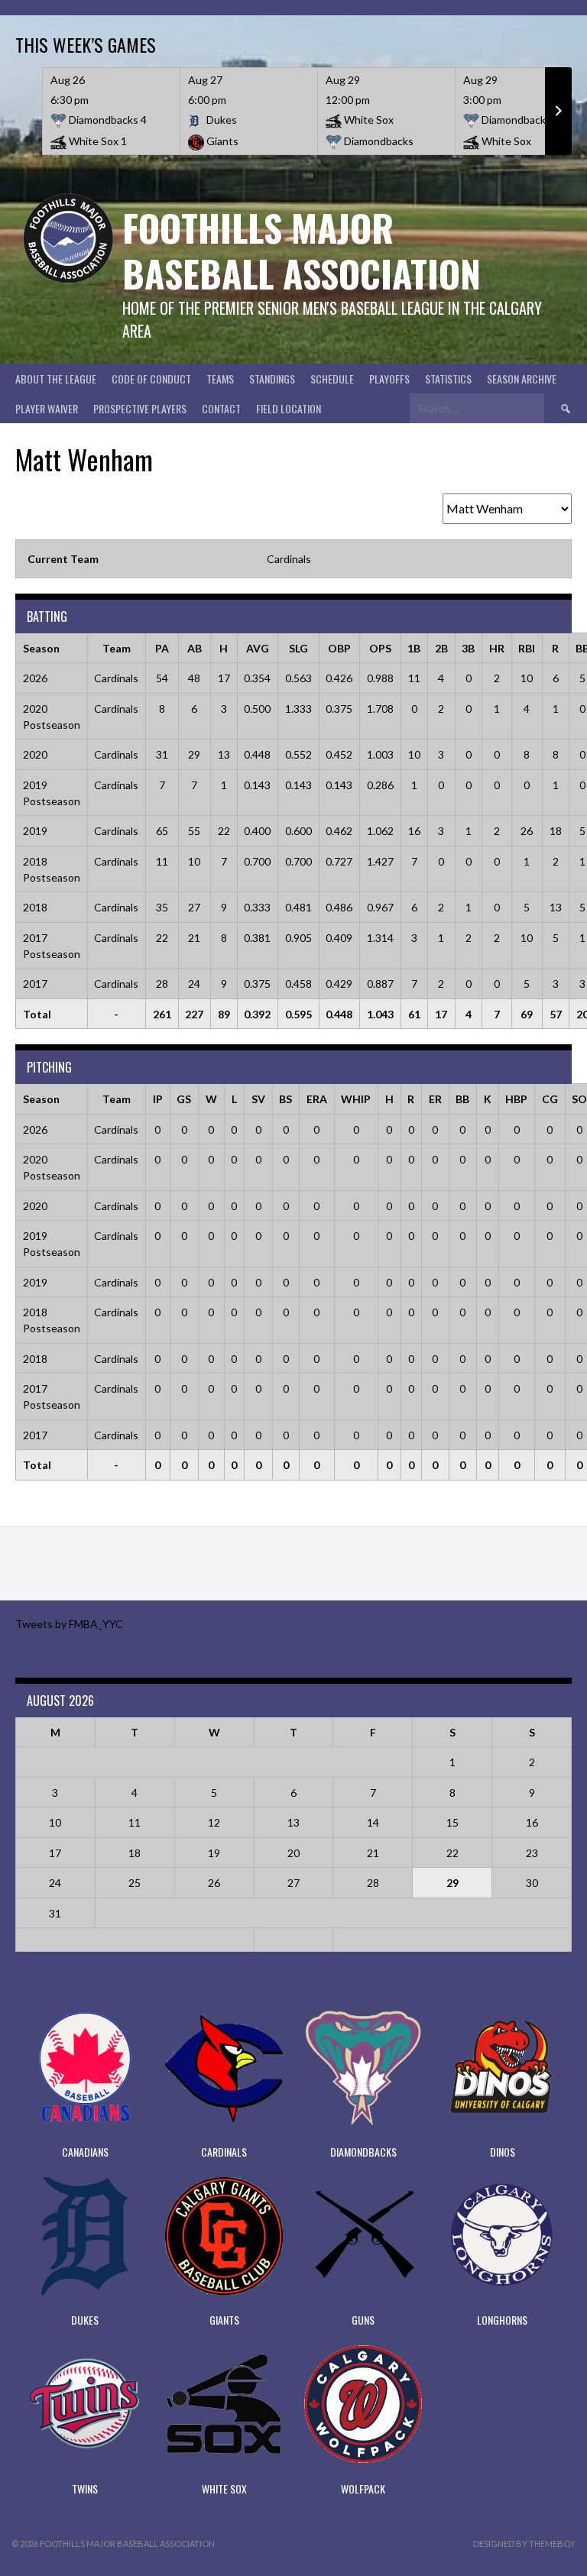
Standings (272, 379)
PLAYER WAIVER (47, 408)
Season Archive (522, 379)
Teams (220, 379)
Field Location (289, 408)
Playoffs (389, 379)
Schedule (332, 379)
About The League (56, 379)
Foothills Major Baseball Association (302, 250)
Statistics (448, 379)
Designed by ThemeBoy (524, 2544)
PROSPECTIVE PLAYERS (140, 408)
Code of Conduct (151, 379)
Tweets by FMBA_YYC (69, 1624)
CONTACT (221, 408)
